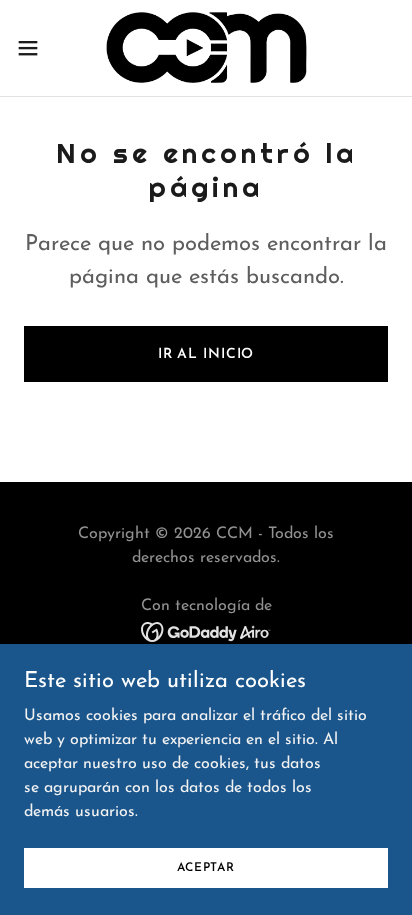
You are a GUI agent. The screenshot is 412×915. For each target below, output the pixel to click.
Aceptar (205, 867)
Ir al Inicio (206, 354)
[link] (206, 48)
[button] (37, 48)
